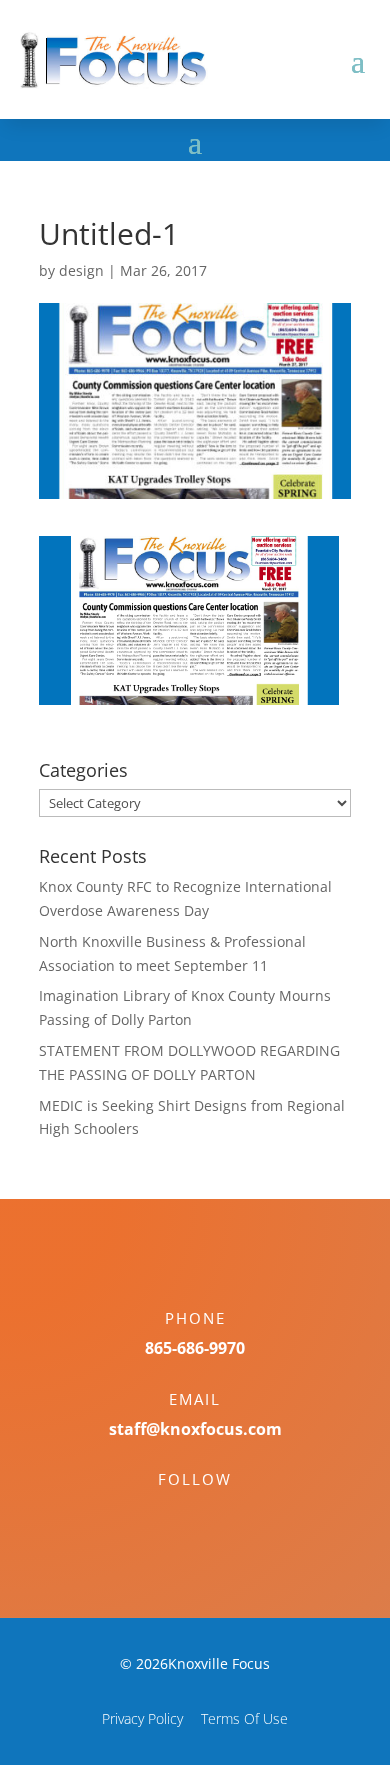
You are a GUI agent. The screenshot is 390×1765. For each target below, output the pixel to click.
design (81, 270)
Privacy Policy (142, 1718)
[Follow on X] (215, 1514)
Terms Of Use (244, 1718)
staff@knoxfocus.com (195, 1429)
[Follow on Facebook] (175, 1514)
